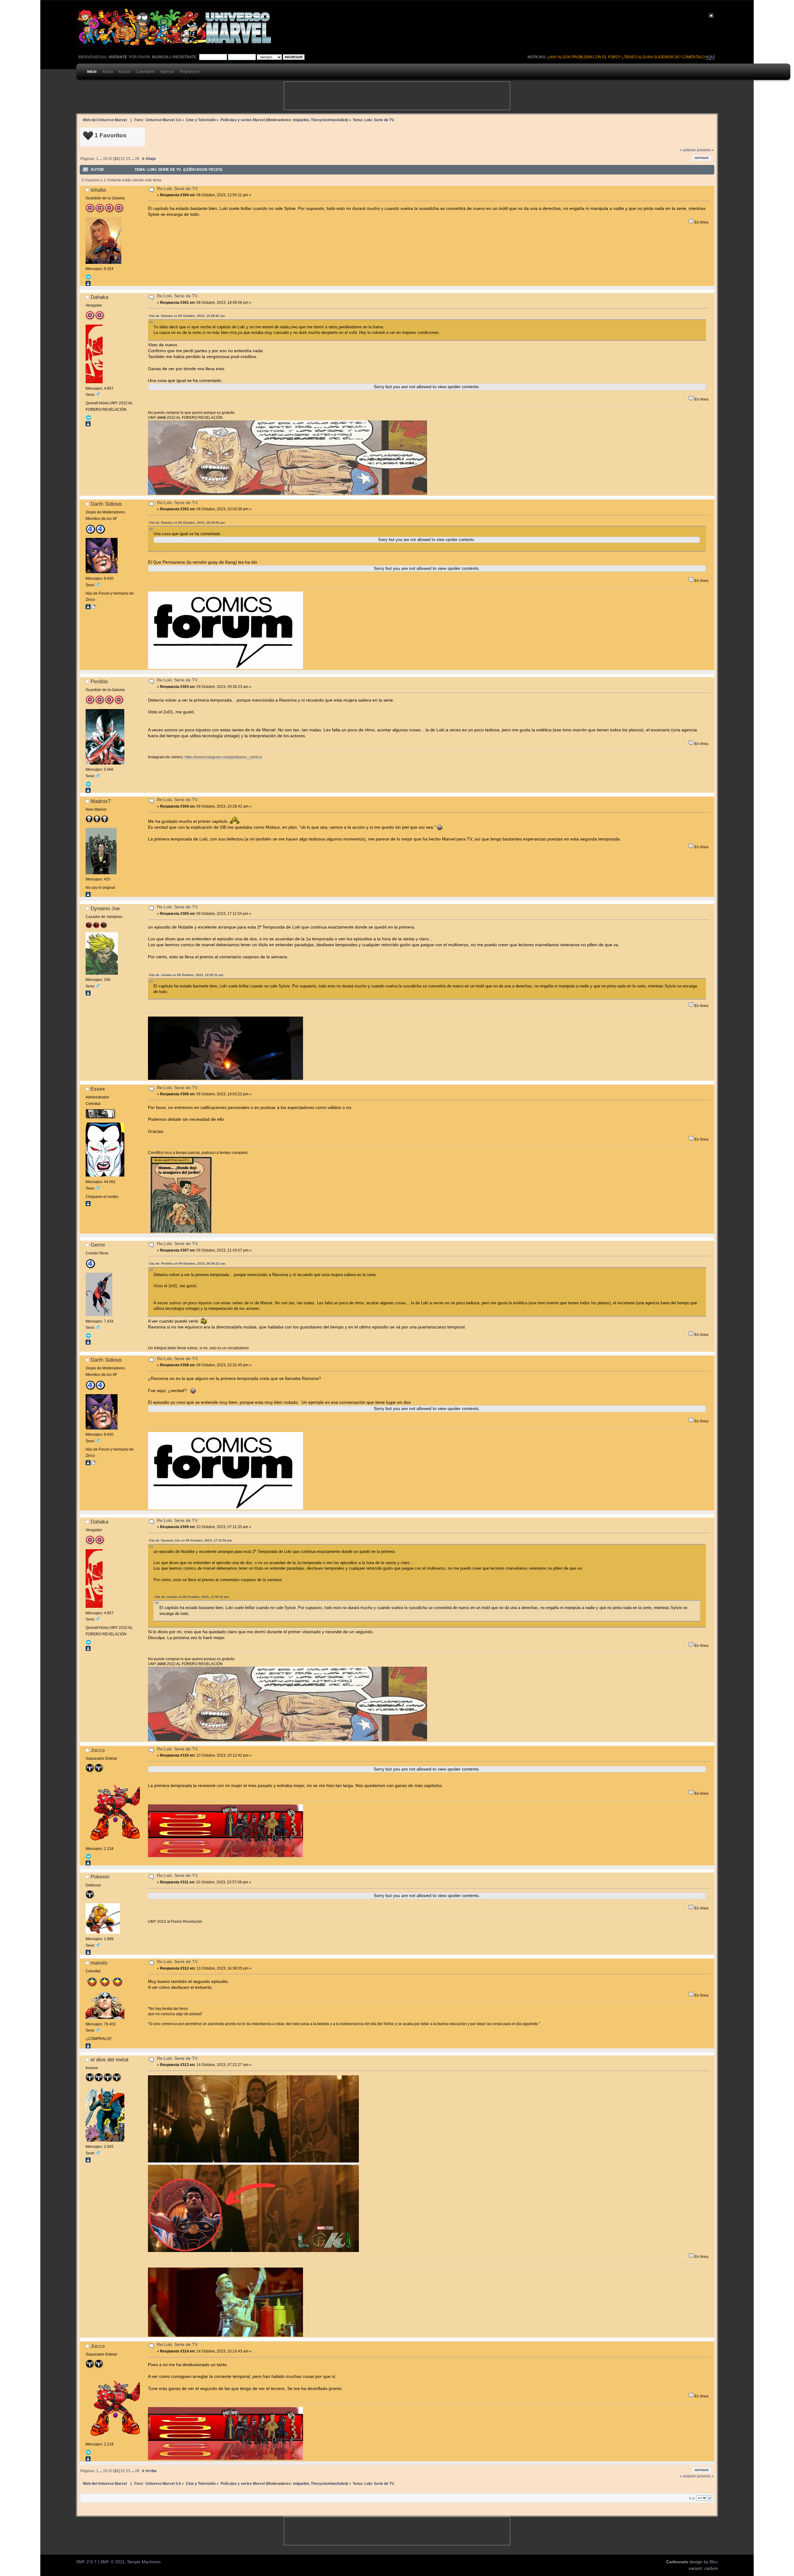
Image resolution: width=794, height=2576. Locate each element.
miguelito (301, 120)
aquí (710, 57)
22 (123, 159)
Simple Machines (144, 2562)
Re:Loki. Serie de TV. (178, 189)
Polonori (100, 1877)
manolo (99, 1963)
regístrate (185, 57)
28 (137, 159)
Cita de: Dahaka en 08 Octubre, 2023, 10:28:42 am (187, 316)
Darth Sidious (106, 504)
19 (105, 159)
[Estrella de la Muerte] (94, 608)
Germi (98, 1245)
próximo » (705, 150)
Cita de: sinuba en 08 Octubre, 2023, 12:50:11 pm (186, 975)
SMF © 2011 (112, 2562)
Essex (98, 1089)
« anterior (688, 150)
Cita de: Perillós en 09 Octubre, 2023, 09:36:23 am (187, 1264)
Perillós (99, 681)
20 (110, 159)
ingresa (160, 57)
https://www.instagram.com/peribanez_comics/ (223, 757)
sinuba (98, 190)
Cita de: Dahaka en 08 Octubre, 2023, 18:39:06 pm (187, 523)
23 (128, 159)
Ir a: (692, 2498)
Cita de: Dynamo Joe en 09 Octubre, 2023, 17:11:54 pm (190, 1540)
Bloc (714, 2562)
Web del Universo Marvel (105, 120)
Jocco (98, 1750)
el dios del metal (109, 2059)
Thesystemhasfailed (329, 120)
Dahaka (99, 297)
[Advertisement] (397, 96)
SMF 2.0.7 (86, 2562)
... (101, 159)
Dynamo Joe (105, 908)
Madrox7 (101, 801)
